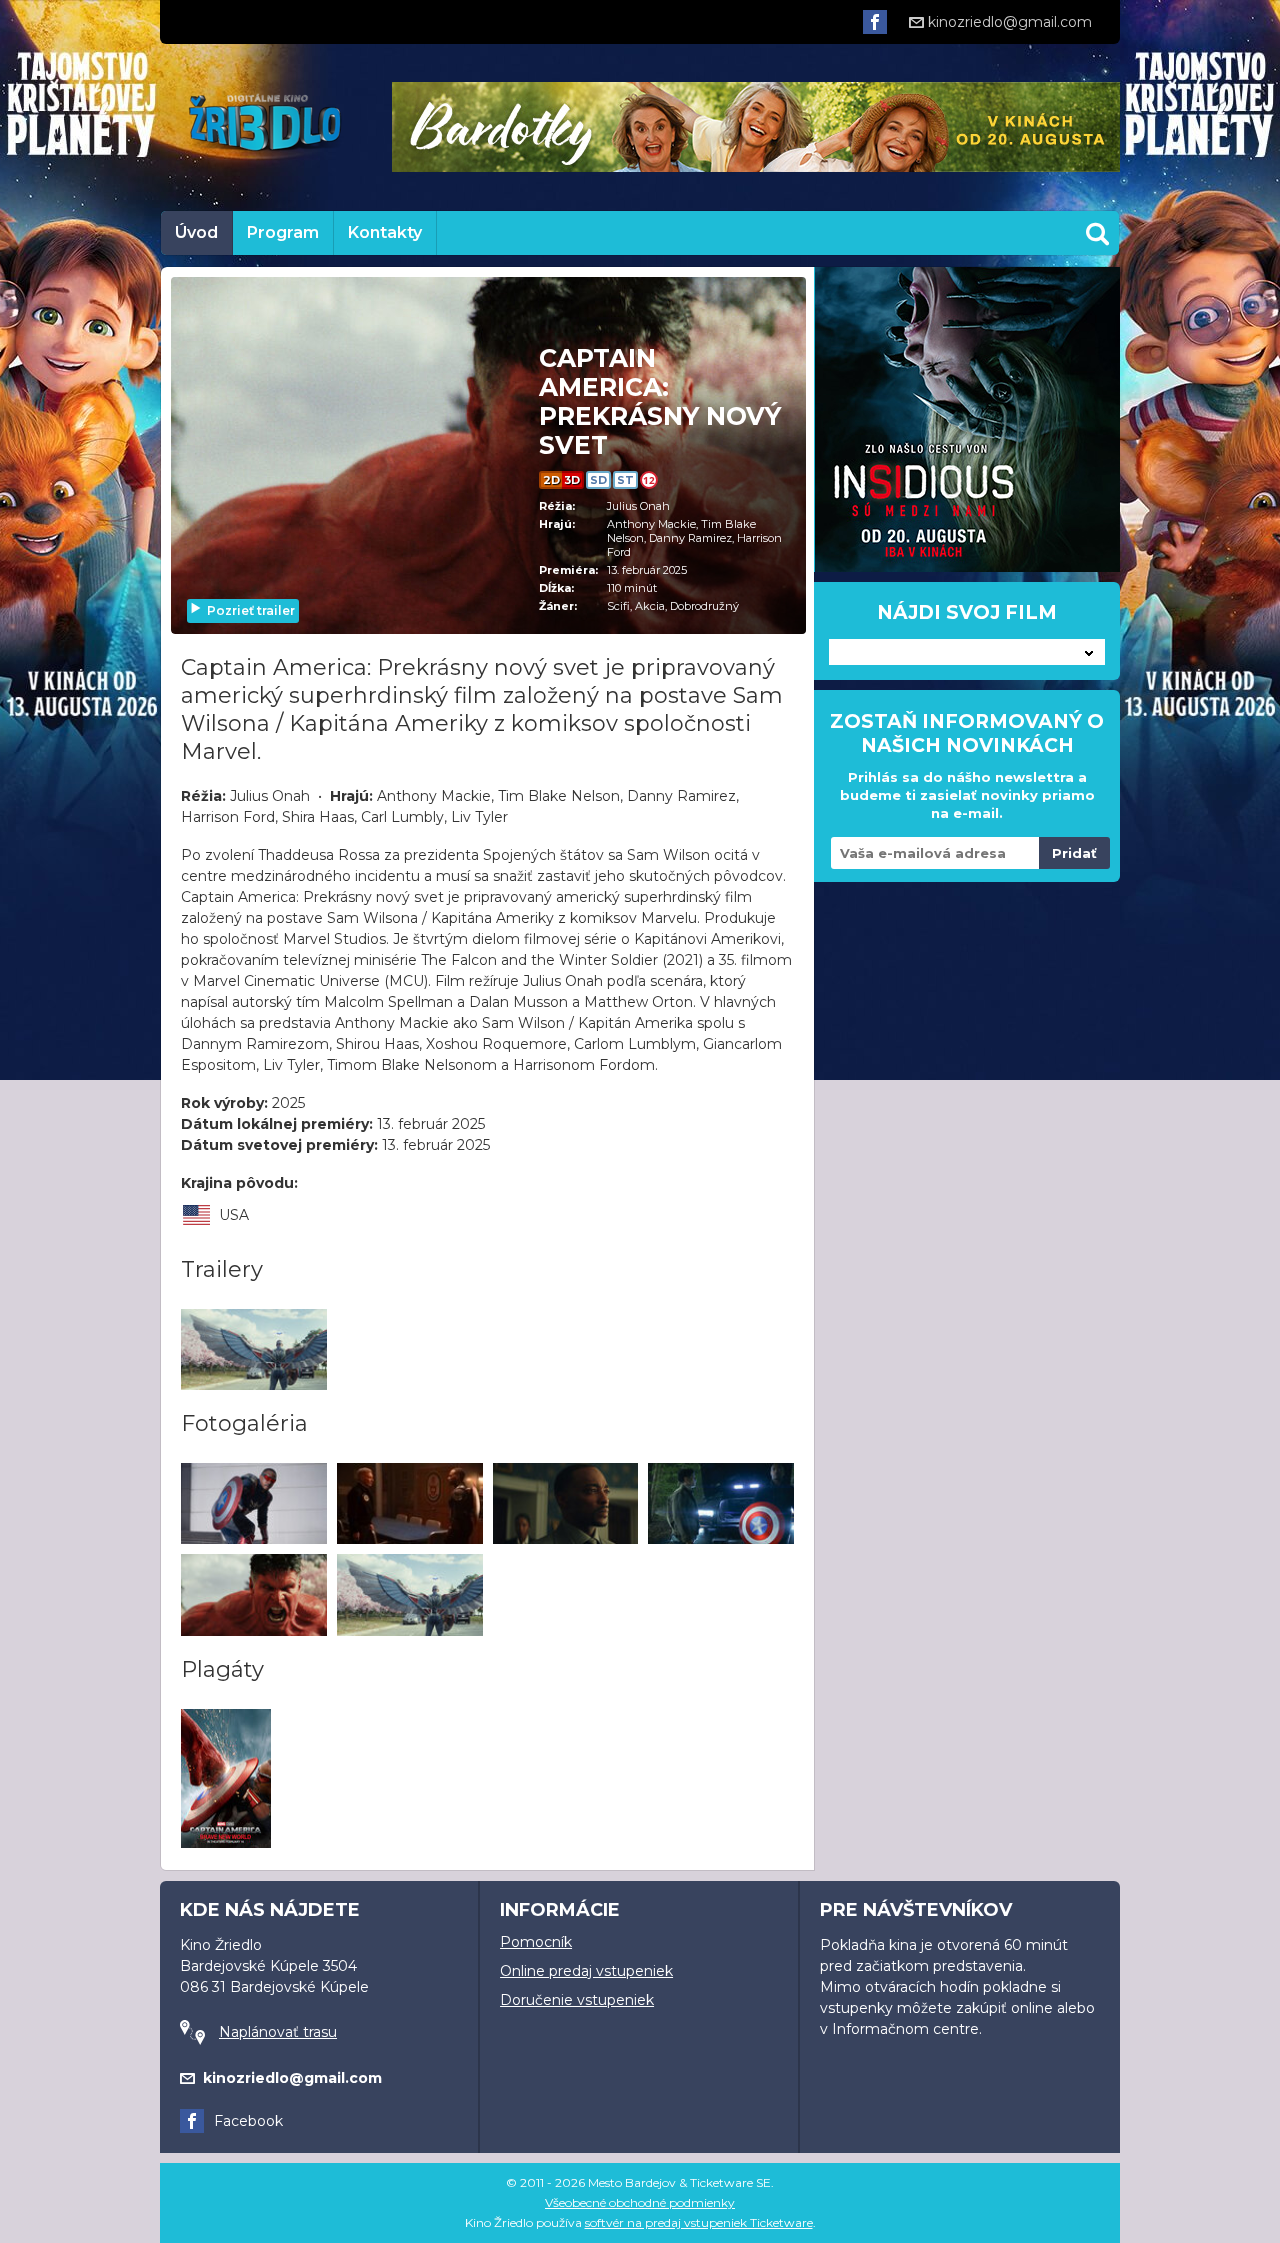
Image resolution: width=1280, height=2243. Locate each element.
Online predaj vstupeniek (586, 1971)
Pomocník (536, 1942)
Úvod (196, 232)
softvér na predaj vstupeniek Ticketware (699, 2222)
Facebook (248, 2121)
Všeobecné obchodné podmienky (640, 2202)
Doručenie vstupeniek (577, 2000)
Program (283, 232)
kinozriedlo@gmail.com (1010, 22)
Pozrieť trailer (251, 610)
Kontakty (385, 232)
